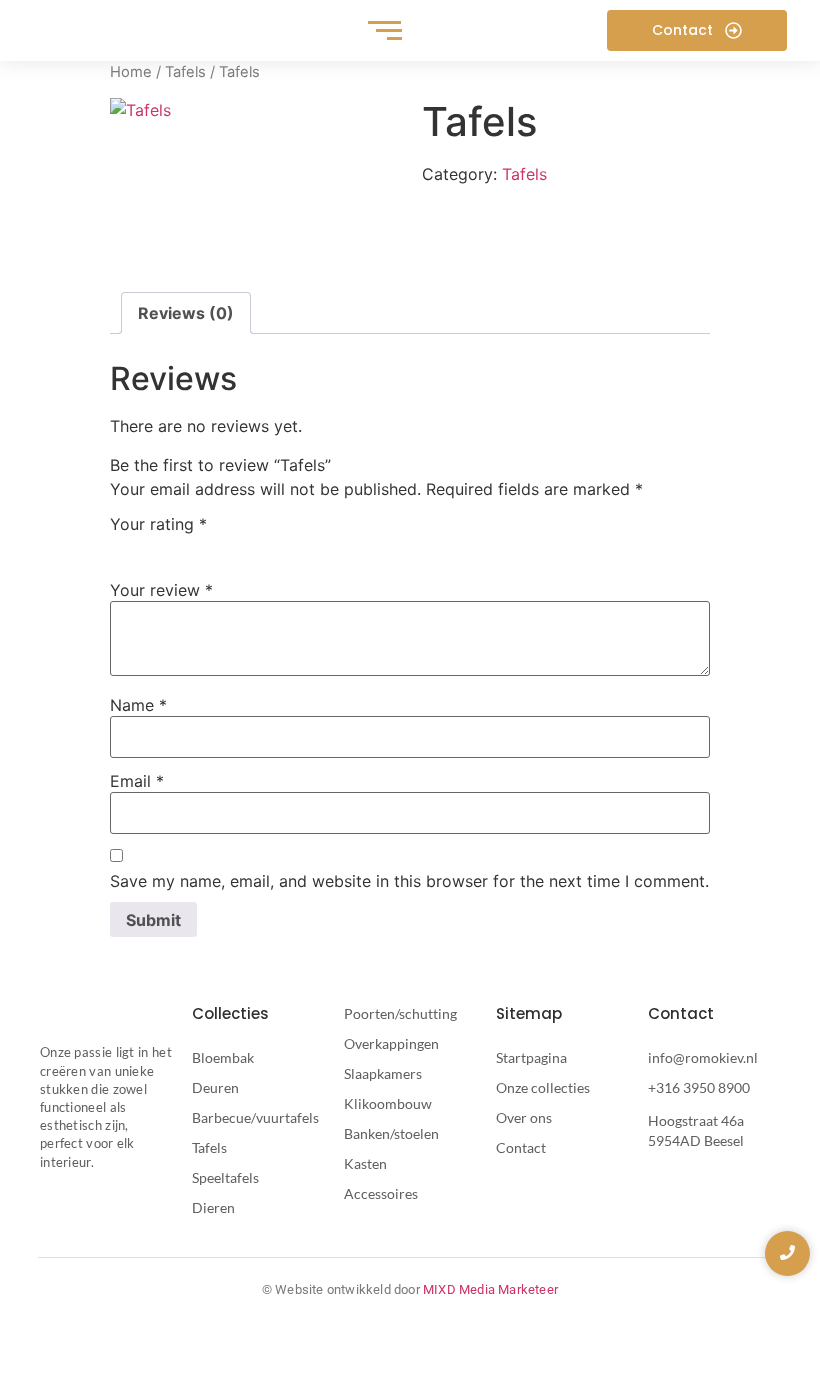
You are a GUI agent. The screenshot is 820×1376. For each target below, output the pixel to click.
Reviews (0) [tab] (186, 313)
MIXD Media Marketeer (490, 1289)
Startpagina (531, 1057)
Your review (161, 590)
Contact (521, 1147)
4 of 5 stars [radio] (209, 547)
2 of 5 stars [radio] (151, 547)
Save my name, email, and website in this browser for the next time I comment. (409, 881)
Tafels (185, 72)
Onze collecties (543, 1087)
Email (137, 781)
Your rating (158, 524)
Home (131, 72)
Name (138, 705)
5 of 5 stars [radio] (238, 547)
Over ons (524, 1117)
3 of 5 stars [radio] (180, 547)
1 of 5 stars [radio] (122, 547)
